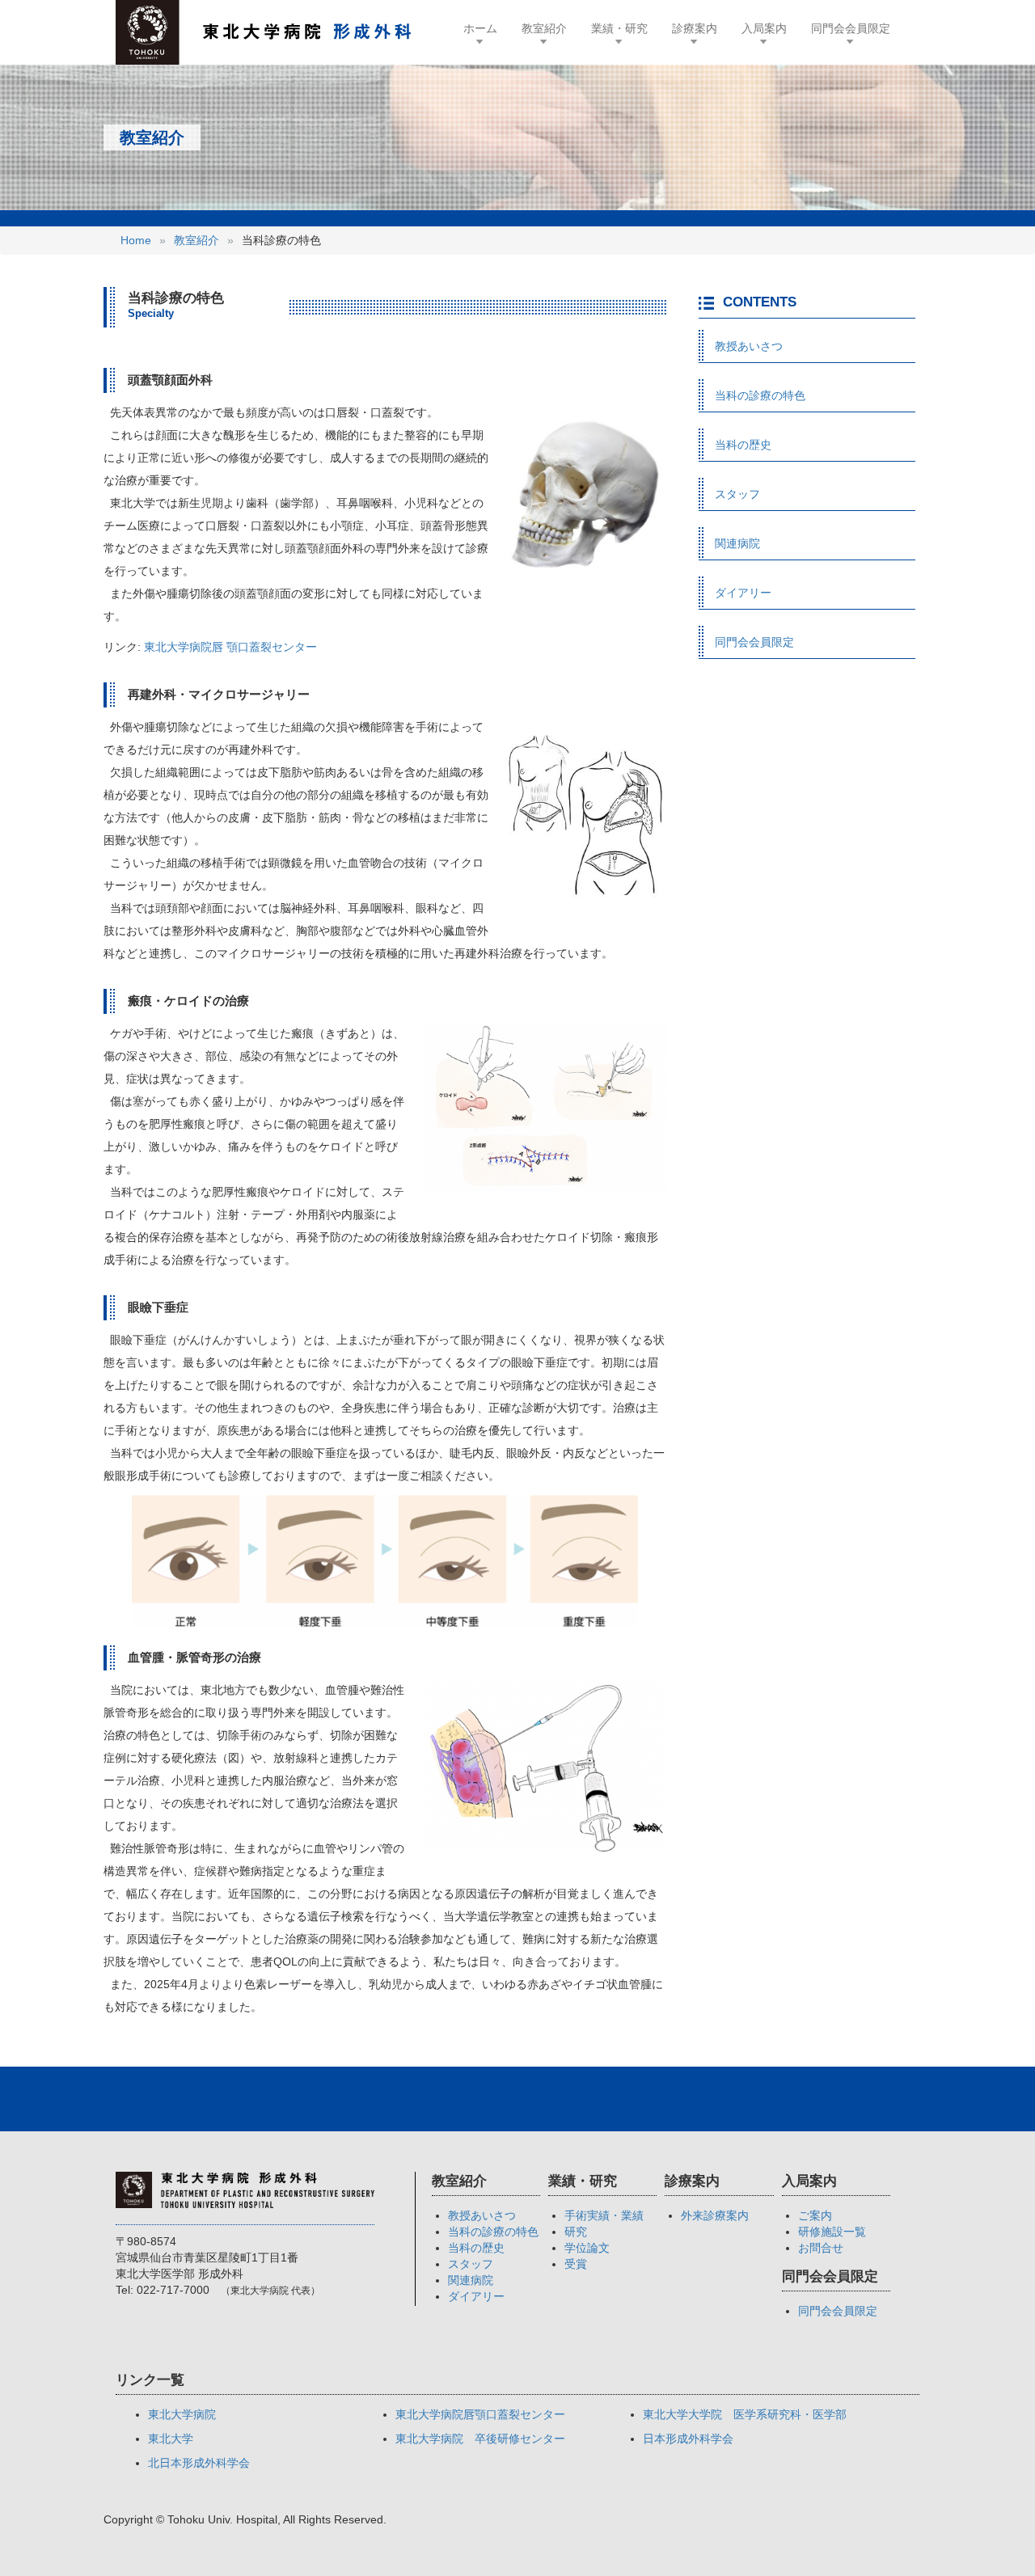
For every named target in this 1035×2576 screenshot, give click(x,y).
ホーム (486, 28)
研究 (576, 2232)
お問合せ (821, 2248)
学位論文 (587, 2248)
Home (136, 240)
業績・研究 (619, 28)
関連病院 (737, 543)
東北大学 (171, 2439)
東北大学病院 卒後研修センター (480, 2439)
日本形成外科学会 (688, 2439)
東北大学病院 (182, 2414)
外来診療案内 (715, 2215)
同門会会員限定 (851, 28)
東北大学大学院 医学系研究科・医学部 (745, 2414)
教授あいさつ (749, 346)
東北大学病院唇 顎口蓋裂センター (230, 647)
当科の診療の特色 (760, 395)
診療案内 (695, 28)
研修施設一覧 (832, 2232)
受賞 (576, 2264)
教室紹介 (544, 28)
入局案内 (764, 28)
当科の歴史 (743, 445)
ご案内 (815, 2215)
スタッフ (737, 494)
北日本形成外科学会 (199, 2463)
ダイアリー (743, 593)
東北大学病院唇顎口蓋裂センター (480, 2414)
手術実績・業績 (604, 2215)
